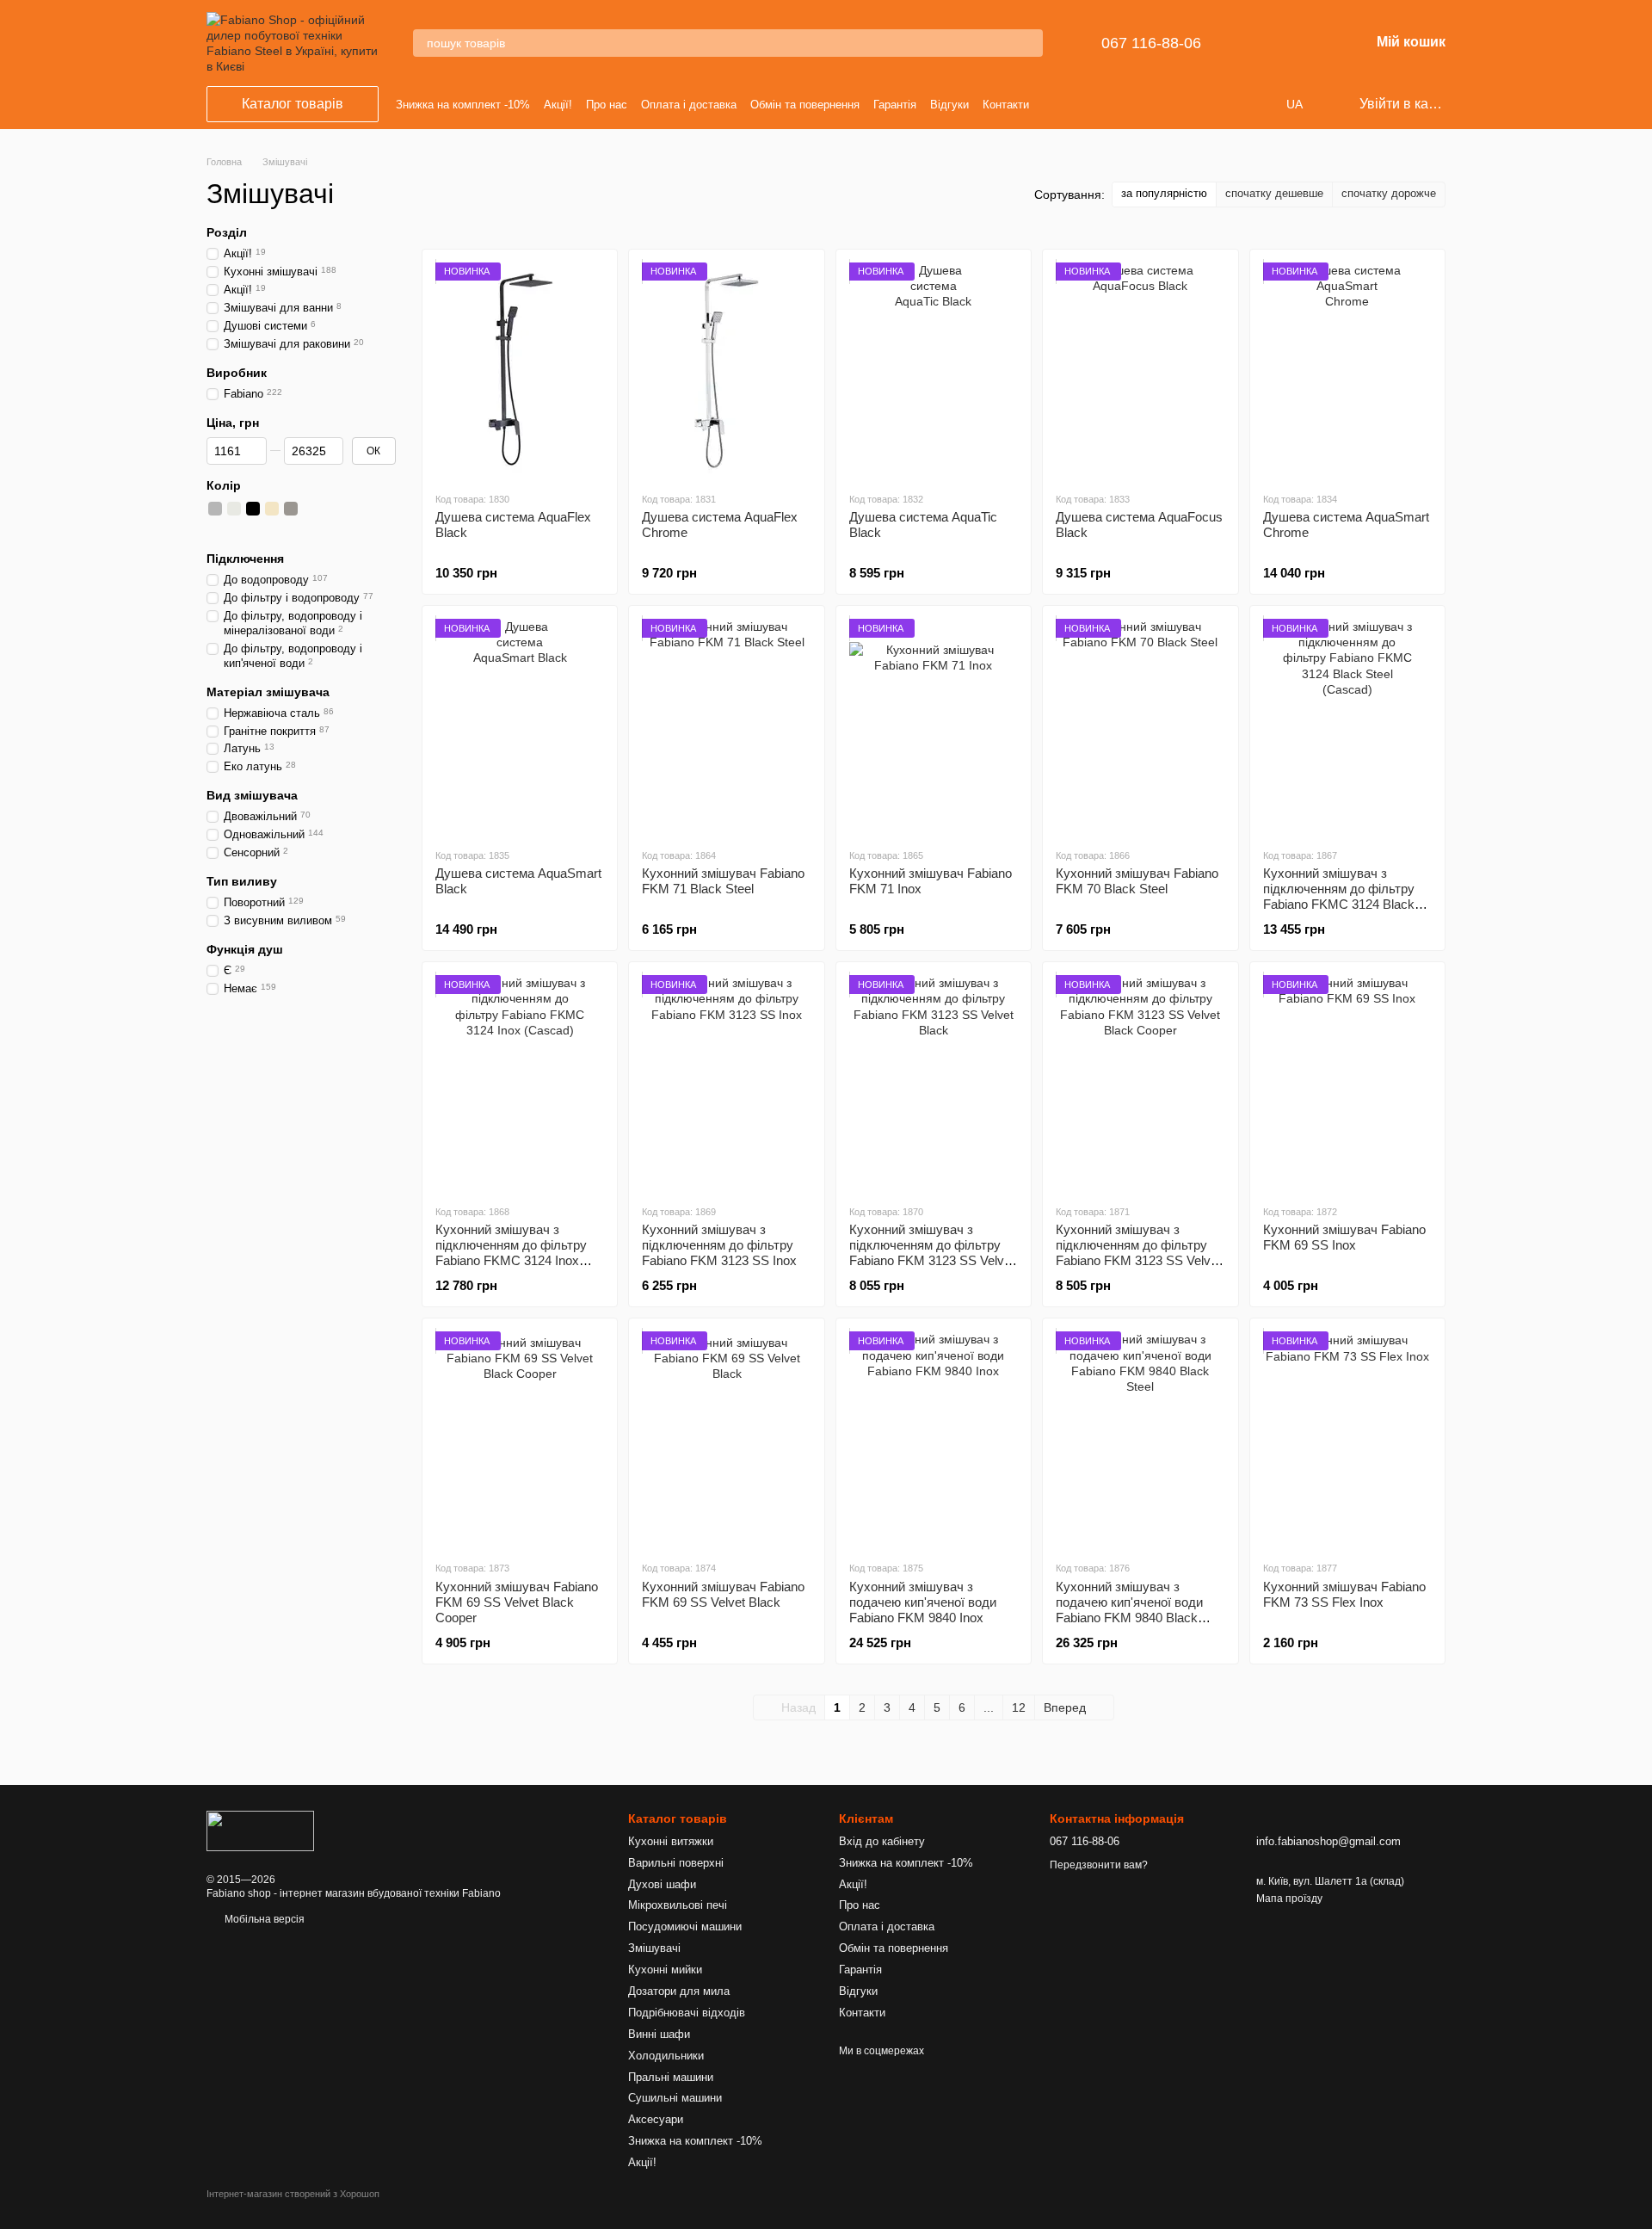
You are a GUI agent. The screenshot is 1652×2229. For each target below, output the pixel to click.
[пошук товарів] (1029, 43)
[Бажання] (1311, 43)
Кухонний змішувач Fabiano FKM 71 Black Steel (723, 881)
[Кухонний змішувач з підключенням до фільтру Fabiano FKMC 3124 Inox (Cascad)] (520, 1083)
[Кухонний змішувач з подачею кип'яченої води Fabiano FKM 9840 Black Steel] (1140, 1439)
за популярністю (1164, 193)
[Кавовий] (385, 509)
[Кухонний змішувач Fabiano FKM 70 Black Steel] (1140, 726)
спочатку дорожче (1389, 193)
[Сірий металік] (215, 528)
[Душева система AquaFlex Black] (520, 370)
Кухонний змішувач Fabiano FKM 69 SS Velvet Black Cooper (517, 1602)
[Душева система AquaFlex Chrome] (726, 370)
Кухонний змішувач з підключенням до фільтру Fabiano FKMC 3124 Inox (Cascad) (511, 1253)
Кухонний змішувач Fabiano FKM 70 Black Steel (1137, 881)
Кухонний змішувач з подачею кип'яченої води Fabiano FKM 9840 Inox (923, 1602)
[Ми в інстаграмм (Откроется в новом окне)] (1078, 104)
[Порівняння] (1267, 43)
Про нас (607, 105)
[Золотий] (253, 528)
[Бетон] (291, 509)
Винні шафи (659, 2034)
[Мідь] (234, 528)
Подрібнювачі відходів (687, 2013)
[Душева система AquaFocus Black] (1140, 370)
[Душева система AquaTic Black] (934, 370)
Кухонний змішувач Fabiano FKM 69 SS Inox (1344, 1237)
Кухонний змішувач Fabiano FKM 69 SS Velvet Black (723, 1594)
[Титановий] (367, 509)
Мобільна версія (263, 1919)
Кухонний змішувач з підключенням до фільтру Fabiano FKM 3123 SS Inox (719, 1245)
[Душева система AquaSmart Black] (520, 726)
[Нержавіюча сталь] (215, 509)
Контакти (1006, 105)
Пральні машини (671, 2077)
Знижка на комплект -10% (463, 105)
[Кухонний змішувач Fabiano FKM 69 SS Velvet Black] (726, 1439)
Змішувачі (654, 1948)
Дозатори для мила (679, 1991)
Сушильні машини (675, 2098)
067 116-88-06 (1151, 43)
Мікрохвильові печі (678, 1905)
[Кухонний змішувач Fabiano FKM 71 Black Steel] (726, 726)
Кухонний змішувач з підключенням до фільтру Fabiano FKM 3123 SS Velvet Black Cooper (1138, 1253)
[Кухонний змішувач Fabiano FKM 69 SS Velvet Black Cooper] (520, 1439)
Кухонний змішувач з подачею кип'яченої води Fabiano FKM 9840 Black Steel (1129, 1610)
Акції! (558, 105)
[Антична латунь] (310, 509)
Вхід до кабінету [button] (882, 1841)
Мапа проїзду (1289, 1899)
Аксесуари (656, 2119)
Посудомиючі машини (685, 1926)
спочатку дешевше (1274, 193)
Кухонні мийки (665, 1970)
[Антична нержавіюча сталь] (329, 509)
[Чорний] (253, 509)
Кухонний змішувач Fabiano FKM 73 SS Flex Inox (1344, 1594)
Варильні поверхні (676, 1863)
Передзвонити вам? (1099, 1865)
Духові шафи (662, 1884)
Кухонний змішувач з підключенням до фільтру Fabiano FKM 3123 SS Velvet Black (932, 1253)
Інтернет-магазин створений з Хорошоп (293, 2194)
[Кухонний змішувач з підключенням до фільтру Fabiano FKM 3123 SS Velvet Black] (934, 1083)
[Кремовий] (272, 509)
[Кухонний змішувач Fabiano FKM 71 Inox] (934, 726)
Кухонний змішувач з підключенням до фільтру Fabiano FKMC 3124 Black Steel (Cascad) (1339, 896)
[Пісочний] (348, 509)
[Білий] (234, 509)
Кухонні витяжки (671, 1841)
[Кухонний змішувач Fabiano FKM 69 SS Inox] (1347, 1083)
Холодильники (666, 2056)
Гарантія (895, 105)
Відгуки (949, 105)
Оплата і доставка (689, 105)
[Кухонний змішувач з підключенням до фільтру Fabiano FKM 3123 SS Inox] (726, 1083)
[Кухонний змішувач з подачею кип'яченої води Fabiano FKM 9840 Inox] (934, 1439)
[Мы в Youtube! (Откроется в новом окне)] (1057, 104)
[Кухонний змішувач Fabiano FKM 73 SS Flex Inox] (1347, 1439)
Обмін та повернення (805, 105)
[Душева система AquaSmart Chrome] (1347, 370)
